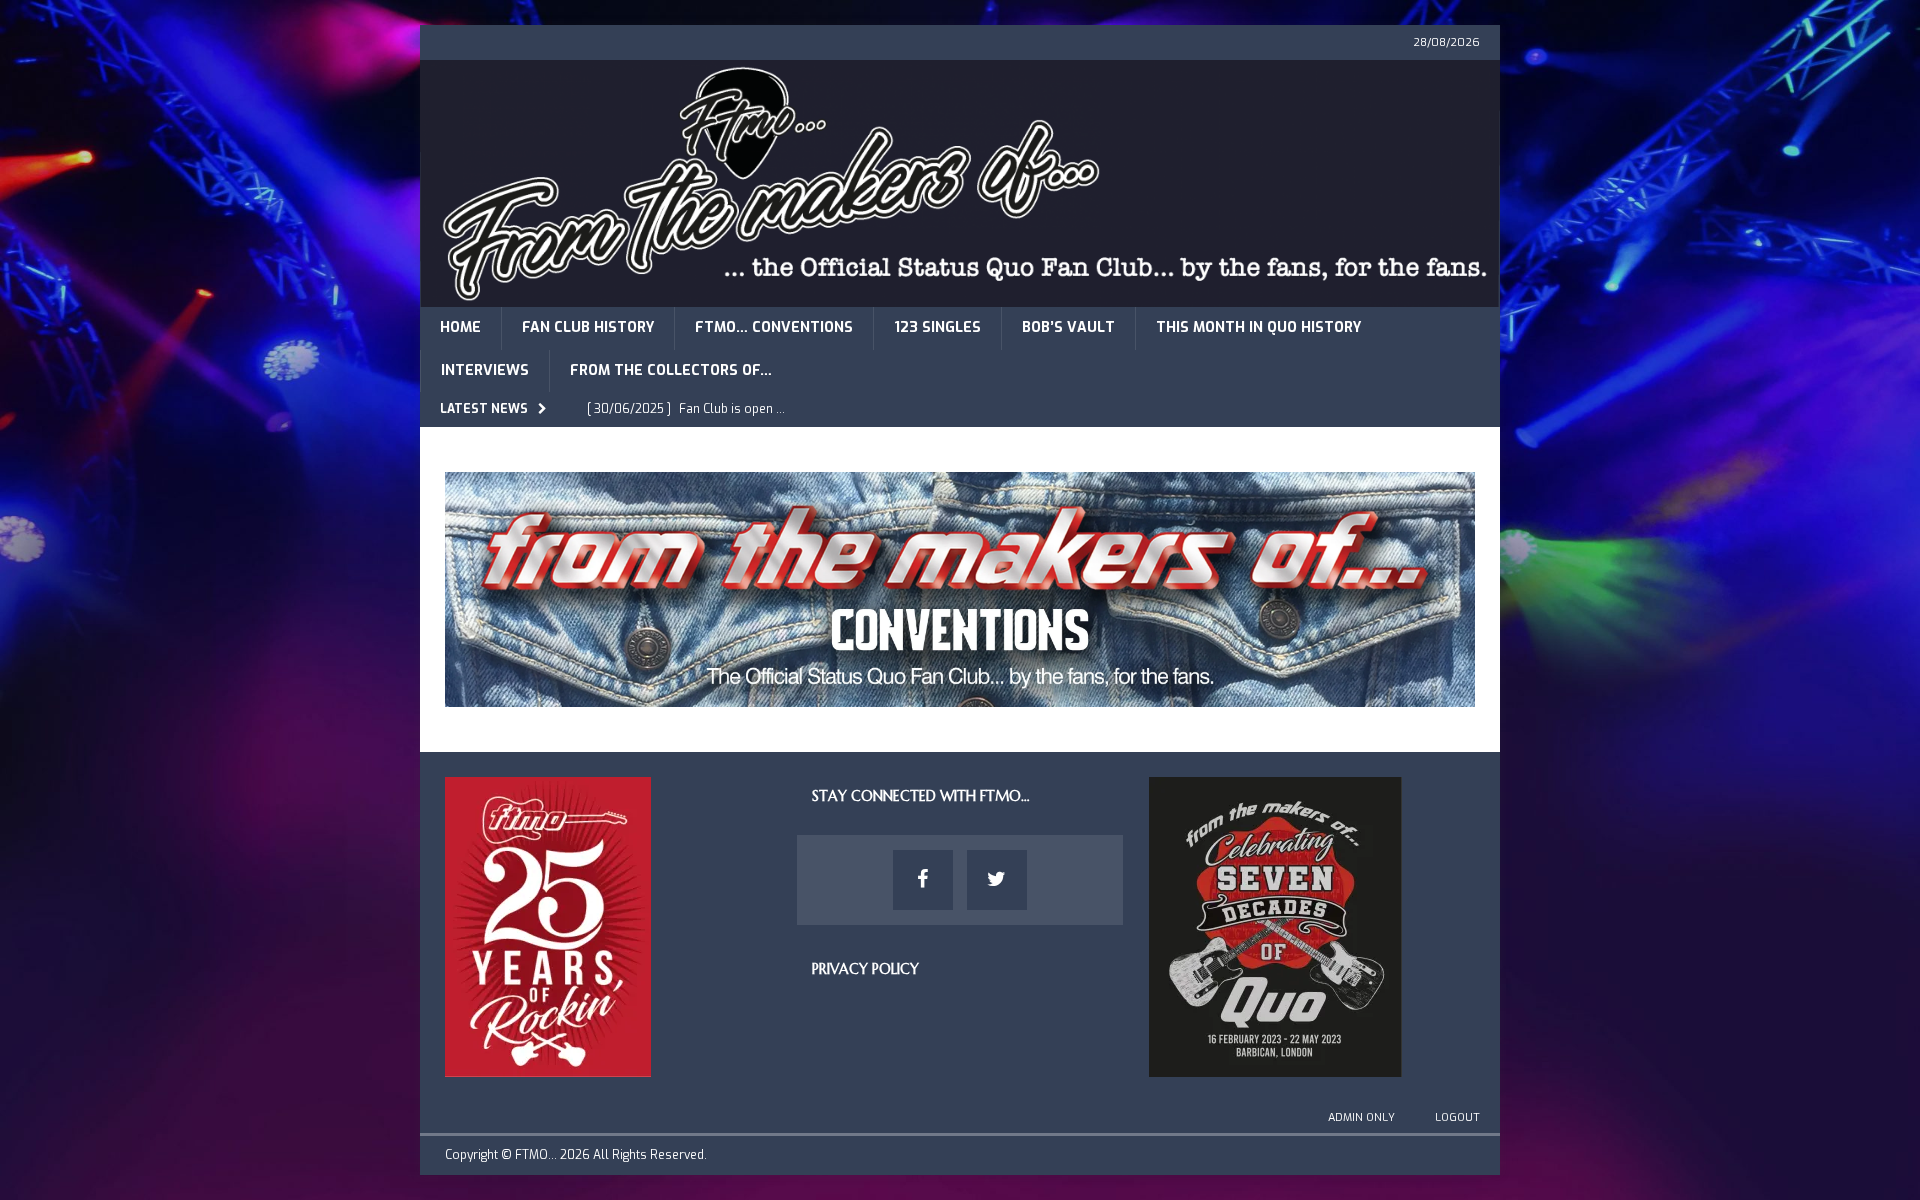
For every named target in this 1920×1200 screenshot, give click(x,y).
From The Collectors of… (671, 370)
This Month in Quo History (1258, 327)
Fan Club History (588, 327)
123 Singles (937, 327)
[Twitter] (997, 880)
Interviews (485, 370)
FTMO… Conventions (774, 327)
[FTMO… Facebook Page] (923, 880)
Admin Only (1361, 1117)
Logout (1457, 1117)
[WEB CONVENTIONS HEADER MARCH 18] (960, 695)
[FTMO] (960, 295)
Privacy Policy (865, 969)
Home (460, 327)
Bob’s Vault (1068, 327)
